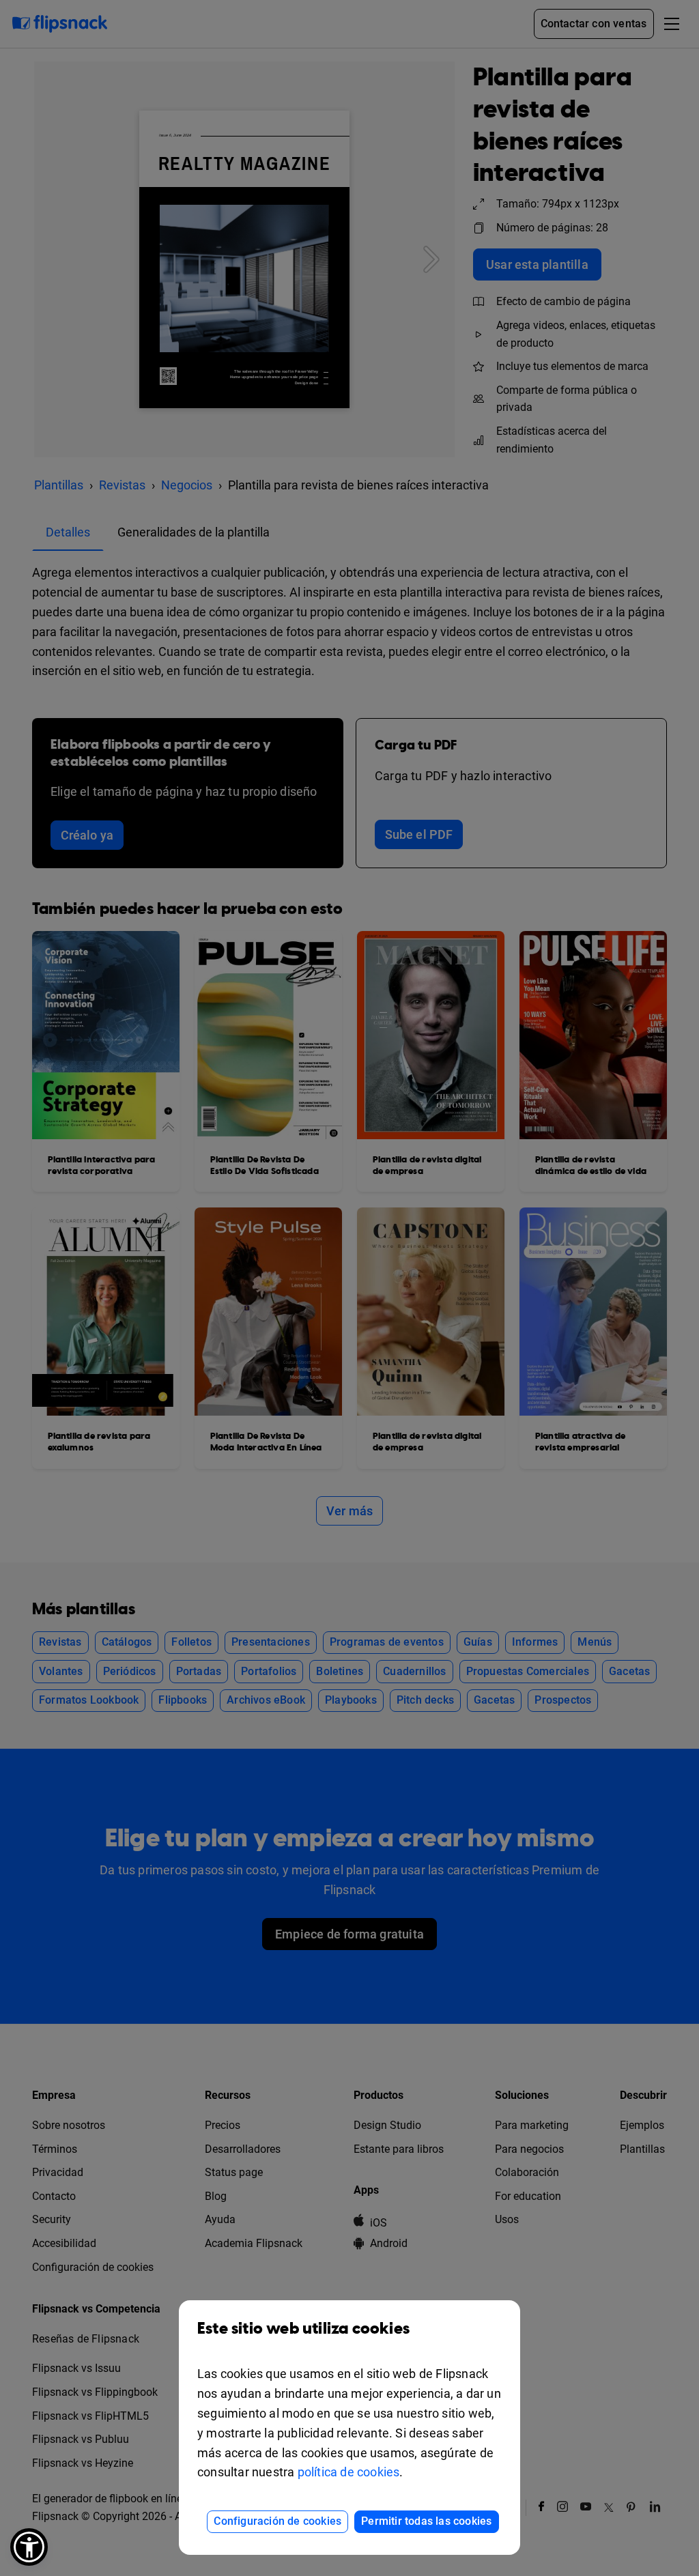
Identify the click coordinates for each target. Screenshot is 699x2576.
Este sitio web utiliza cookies (303, 2329)
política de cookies (349, 2472)
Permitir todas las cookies (426, 2521)
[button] (29, 2547)
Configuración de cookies (277, 2521)
